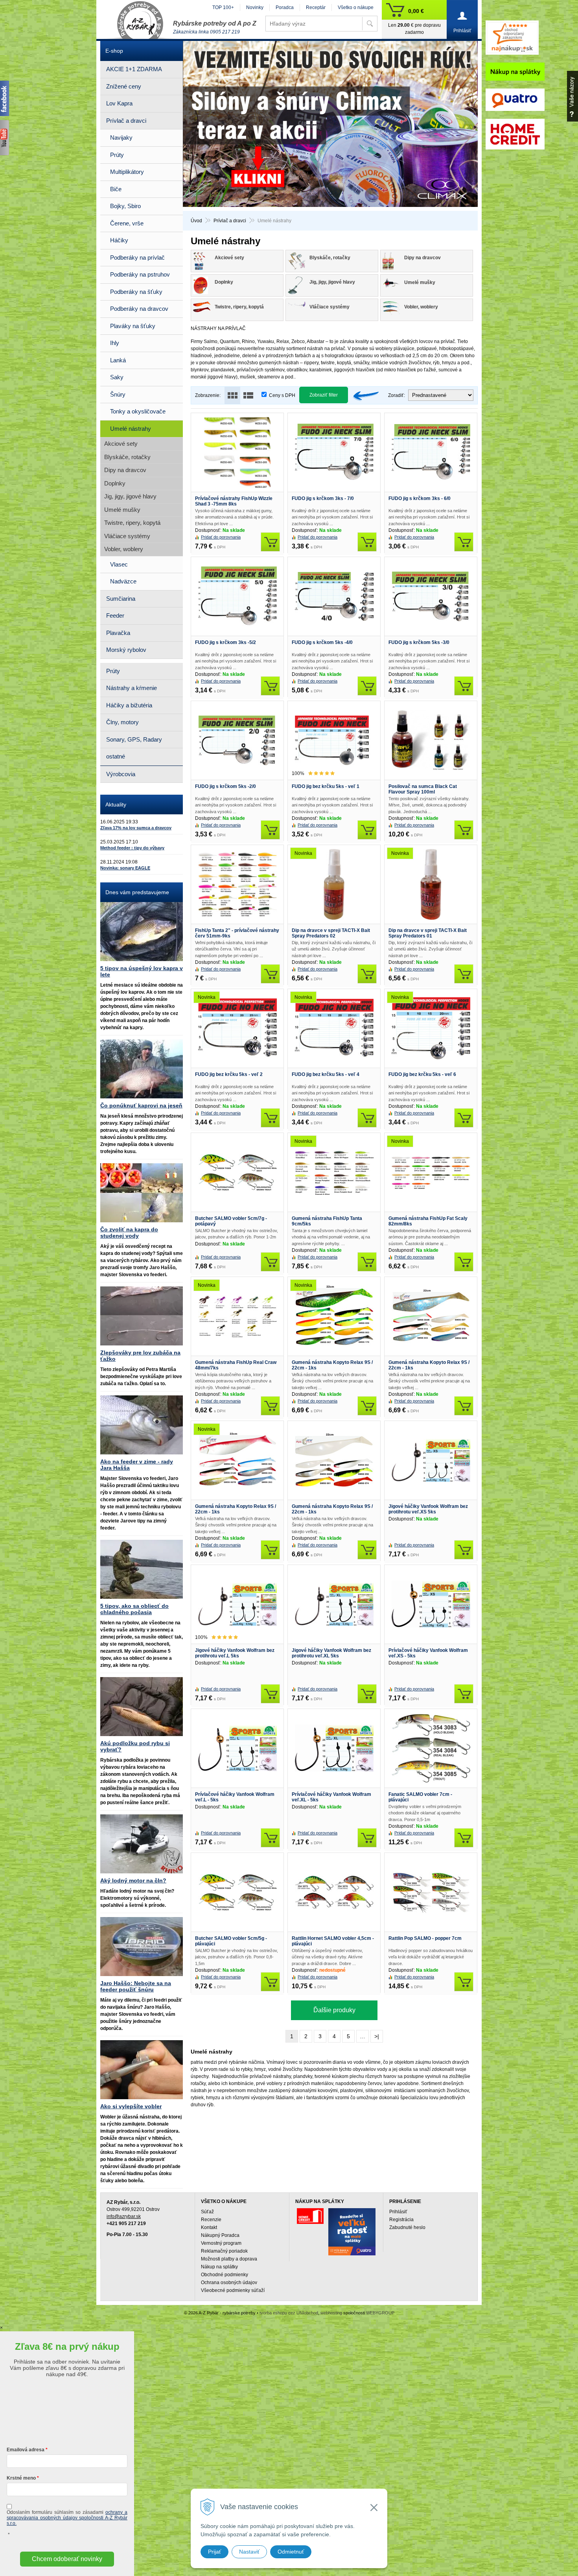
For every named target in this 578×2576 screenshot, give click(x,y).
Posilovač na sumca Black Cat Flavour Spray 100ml (423, 789)
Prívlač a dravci (230, 221)
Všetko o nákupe (356, 7)
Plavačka (118, 633)
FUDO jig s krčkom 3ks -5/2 (225, 642)
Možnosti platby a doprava (229, 2259)
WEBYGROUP (380, 2313)
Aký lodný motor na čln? (133, 1880)
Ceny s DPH (282, 395)
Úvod (196, 221)
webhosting (331, 2313)
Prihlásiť (398, 2212)
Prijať (214, 2552)
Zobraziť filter (324, 395)
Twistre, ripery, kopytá (132, 523)
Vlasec (119, 564)
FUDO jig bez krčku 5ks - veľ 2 (229, 1074)
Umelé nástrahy (131, 429)
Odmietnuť (291, 2552)
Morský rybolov (126, 650)
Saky (117, 377)
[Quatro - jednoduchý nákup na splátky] (352, 2232)
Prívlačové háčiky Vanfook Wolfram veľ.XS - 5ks (428, 1653)
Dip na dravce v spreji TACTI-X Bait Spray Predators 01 (428, 933)
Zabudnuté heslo (407, 2227)
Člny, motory (122, 722)
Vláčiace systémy (127, 536)
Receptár (316, 7)
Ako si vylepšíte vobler (131, 2106)
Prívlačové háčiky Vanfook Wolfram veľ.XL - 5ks (331, 1797)
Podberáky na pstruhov (140, 274)
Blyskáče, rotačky (127, 457)
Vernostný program (221, 2243)
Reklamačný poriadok (224, 2251)
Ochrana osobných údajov (229, 2283)
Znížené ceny (124, 86)
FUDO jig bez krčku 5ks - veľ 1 (326, 786)
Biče (116, 189)
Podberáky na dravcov (139, 309)
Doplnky (115, 483)
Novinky (255, 7)
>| (377, 2036)
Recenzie (211, 2220)
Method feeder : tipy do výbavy (132, 848)
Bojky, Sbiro (125, 206)
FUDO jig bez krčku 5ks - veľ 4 (326, 1074)
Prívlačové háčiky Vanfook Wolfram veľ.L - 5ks (235, 1797)
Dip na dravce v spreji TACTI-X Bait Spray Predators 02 (331, 933)
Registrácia (401, 2220)
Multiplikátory (127, 172)
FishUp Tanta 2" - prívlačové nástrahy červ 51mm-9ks (237, 933)
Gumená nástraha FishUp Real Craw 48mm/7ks (236, 1365)
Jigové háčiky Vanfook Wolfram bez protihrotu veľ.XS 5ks (428, 1509)
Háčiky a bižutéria (129, 705)
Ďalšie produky (334, 2010)
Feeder (115, 615)
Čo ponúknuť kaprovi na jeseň (141, 1105)
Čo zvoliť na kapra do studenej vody (129, 1233)
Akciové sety (121, 444)
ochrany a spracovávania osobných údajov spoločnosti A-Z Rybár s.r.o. (67, 2518)
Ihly (115, 343)
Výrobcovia (121, 774)
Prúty (117, 155)
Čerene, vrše (127, 223)
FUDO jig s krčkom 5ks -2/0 (225, 786)
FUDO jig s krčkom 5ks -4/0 (322, 642)
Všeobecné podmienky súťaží (233, 2290)
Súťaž (207, 2212)
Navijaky (121, 137)
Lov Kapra (119, 103)
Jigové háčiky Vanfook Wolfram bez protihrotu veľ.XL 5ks (331, 1653)
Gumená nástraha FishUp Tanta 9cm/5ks (327, 1221)
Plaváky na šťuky (133, 326)
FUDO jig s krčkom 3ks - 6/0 (420, 498)
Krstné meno (21, 2478)
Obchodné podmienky (225, 2275)
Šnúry (118, 394)
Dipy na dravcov (125, 470)
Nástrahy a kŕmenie (132, 688)
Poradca (285, 7)
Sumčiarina (121, 599)
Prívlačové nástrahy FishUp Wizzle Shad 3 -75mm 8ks (234, 501)
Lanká (118, 360)
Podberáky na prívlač (137, 257)
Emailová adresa (26, 2450)
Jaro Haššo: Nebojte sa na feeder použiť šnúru (136, 1986)
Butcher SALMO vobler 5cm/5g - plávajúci (231, 1941)
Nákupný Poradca (220, 2235)
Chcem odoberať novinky (67, 2559)
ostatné (116, 756)
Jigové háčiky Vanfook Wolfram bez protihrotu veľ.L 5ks (235, 1653)
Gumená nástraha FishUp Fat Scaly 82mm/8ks (428, 1221)
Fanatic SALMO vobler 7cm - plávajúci (420, 1797)
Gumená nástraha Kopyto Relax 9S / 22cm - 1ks (332, 1365)
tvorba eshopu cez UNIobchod (289, 2313)
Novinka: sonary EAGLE (125, 868)
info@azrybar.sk (124, 2216)
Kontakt (209, 2227)
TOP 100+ (223, 7)
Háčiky (119, 240)
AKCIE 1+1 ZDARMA (134, 69)
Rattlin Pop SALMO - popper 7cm (425, 1938)
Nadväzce (123, 581)
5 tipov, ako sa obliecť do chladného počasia (134, 1609)
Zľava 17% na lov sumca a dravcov (136, 828)
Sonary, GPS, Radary (134, 739)
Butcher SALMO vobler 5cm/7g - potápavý (231, 1221)
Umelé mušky (122, 510)
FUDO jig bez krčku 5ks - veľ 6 (422, 1074)
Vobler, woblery (124, 549)
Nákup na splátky (219, 2267)
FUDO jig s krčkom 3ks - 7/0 (323, 498)
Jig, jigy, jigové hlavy (130, 496)
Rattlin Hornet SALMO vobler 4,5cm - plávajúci (333, 1941)
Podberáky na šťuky (136, 292)
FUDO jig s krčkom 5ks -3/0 (419, 642)
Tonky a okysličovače (138, 411)
